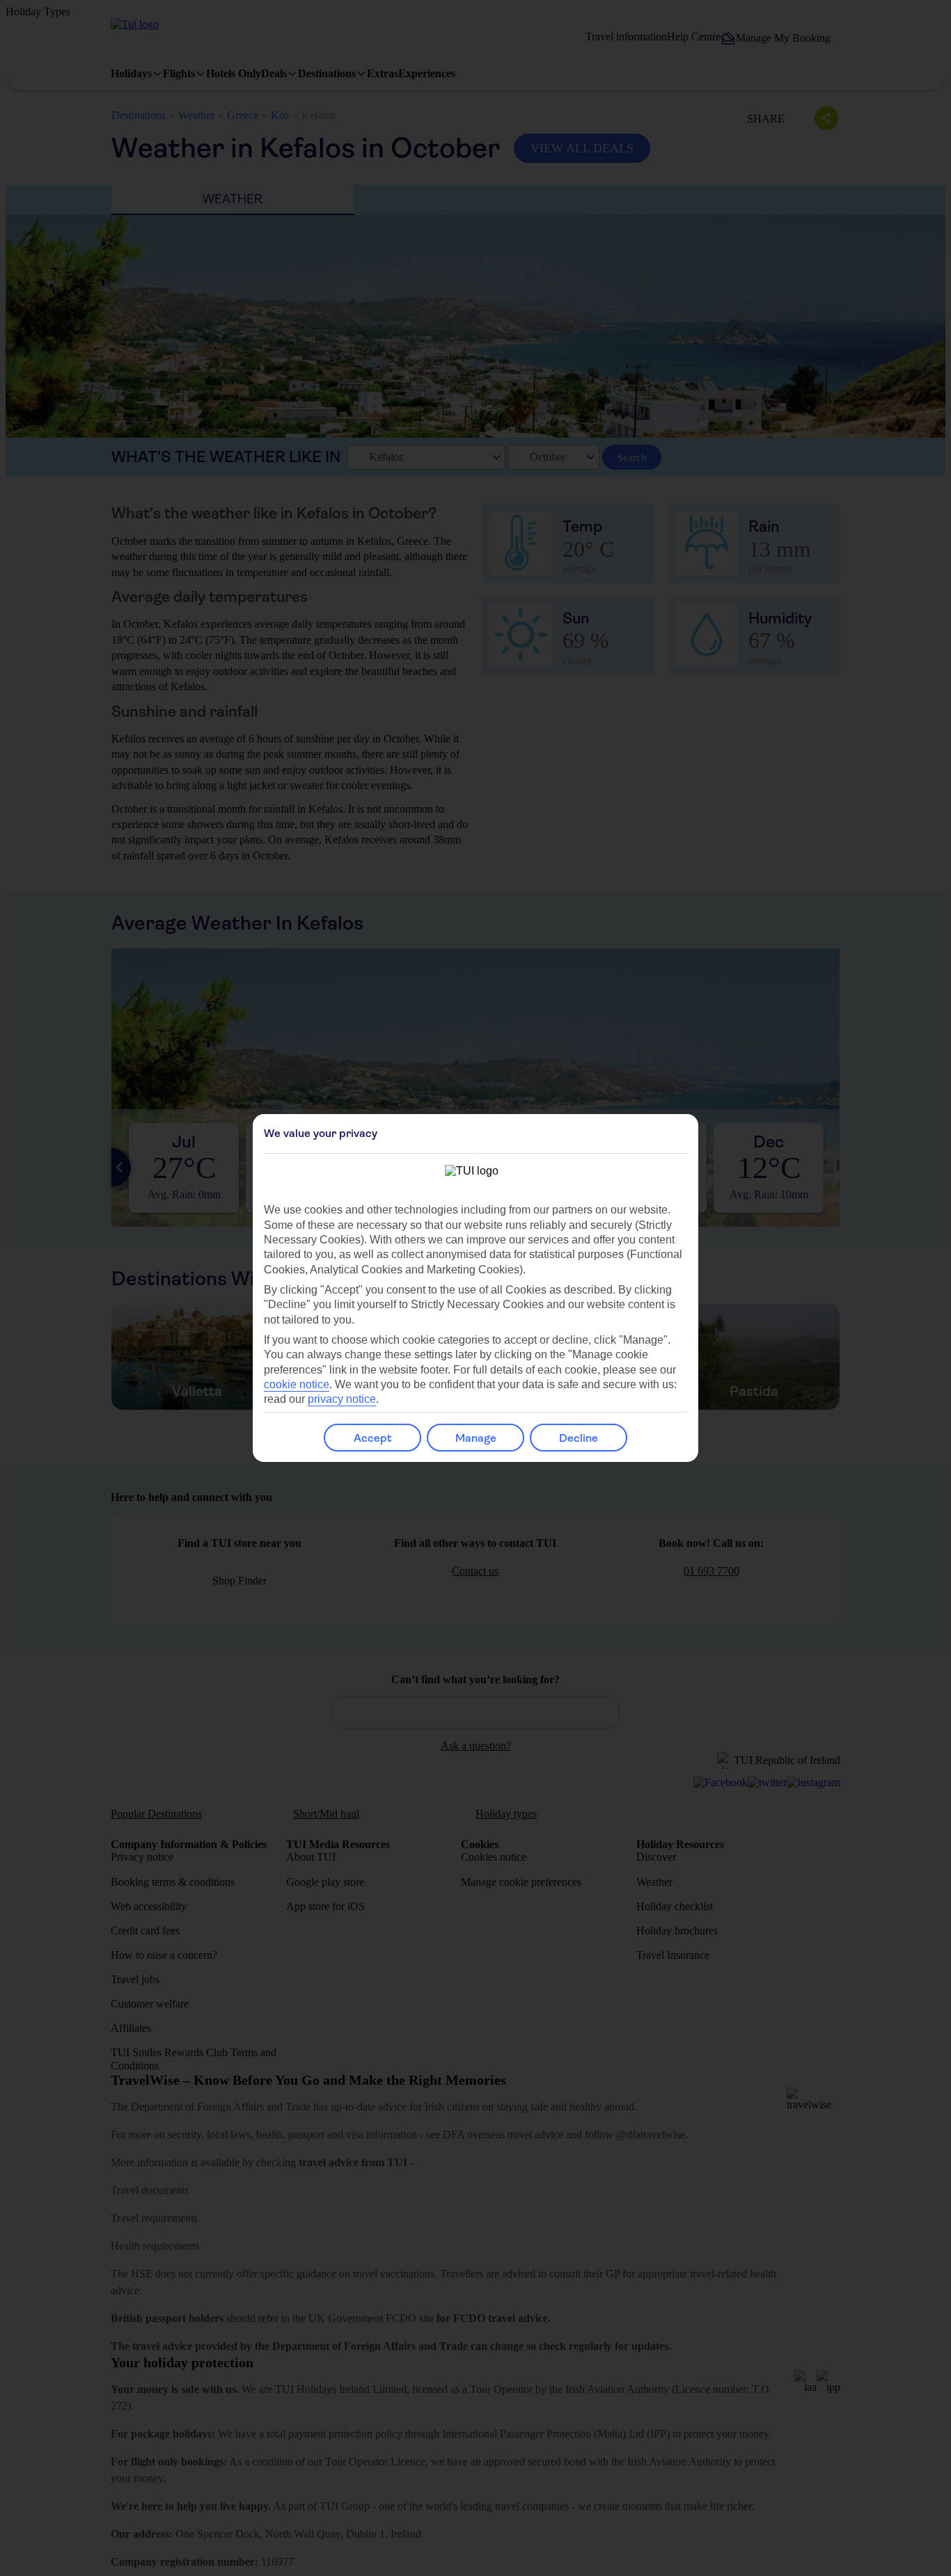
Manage (476, 1438)
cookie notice (297, 1384)
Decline (579, 1438)
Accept (373, 1438)
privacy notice (342, 1399)
